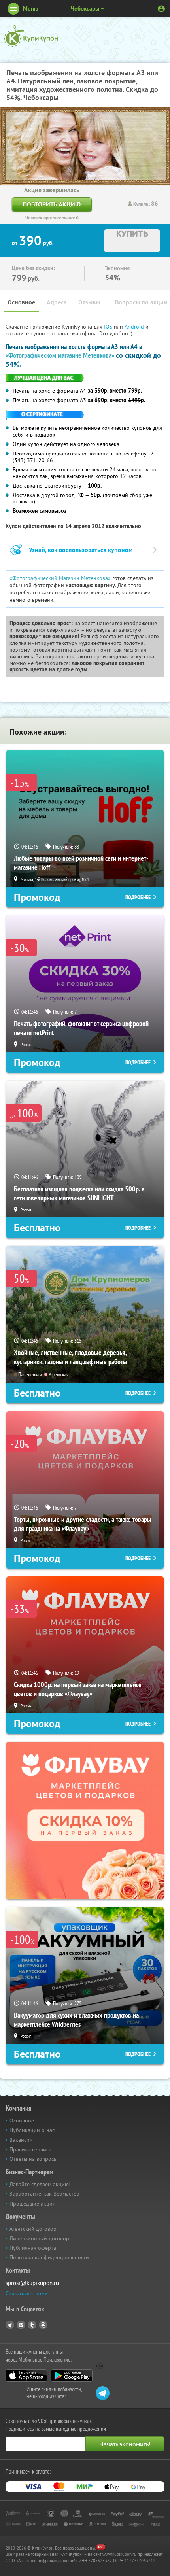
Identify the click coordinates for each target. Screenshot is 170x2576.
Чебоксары (85, 9)
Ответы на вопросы (33, 2159)
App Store (26, 2376)
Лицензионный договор (39, 2238)
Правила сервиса (30, 2149)
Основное (21, 302)
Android (135, 327)
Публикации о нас (32, 2130)
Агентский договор (33, 2229)
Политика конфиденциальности (49, 2257)
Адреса (57, 302)
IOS (109, 327)
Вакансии (21, 2140)
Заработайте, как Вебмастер (44, 2194)
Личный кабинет (161, 9)
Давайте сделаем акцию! (40, 2184)
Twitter (32, 2325)
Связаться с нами (27, 2293)
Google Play (72, 2376)
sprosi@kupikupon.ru (32, 2283)
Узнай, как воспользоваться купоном (81, 550)
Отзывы (89, 302)
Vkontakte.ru (21, 2325)
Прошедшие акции (33, 2204)
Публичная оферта (33, 2248)
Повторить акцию (52, 204)
